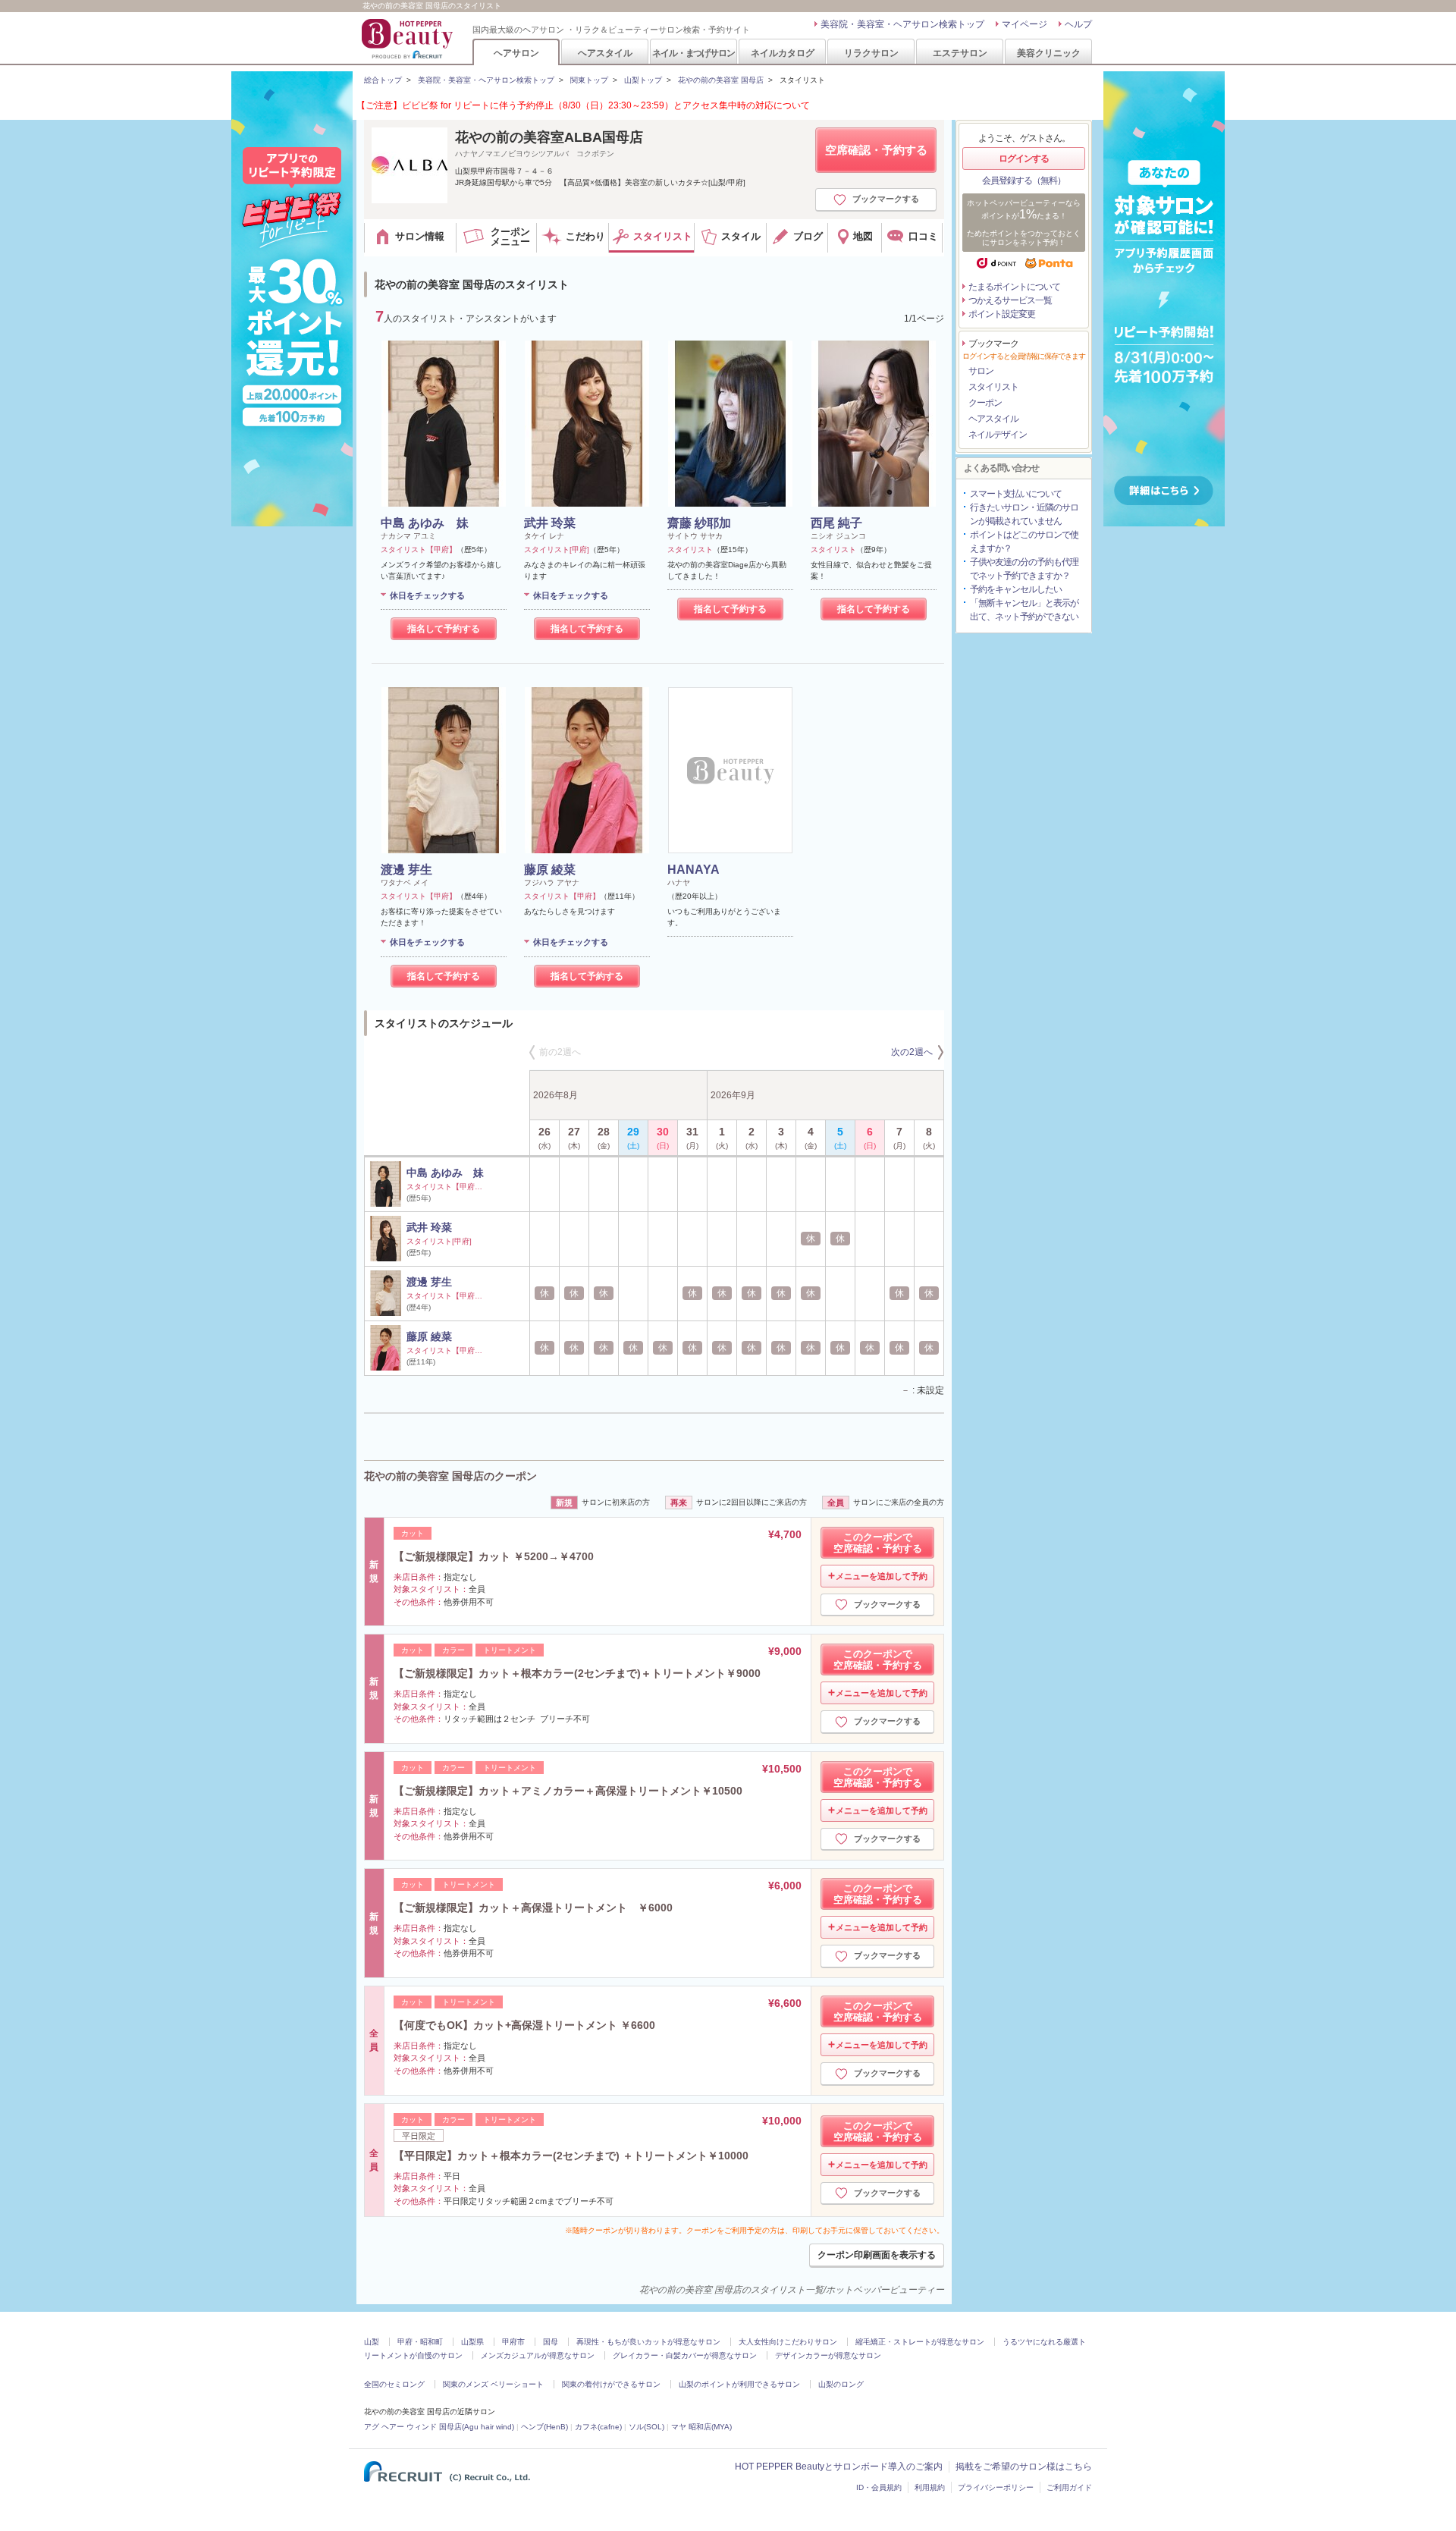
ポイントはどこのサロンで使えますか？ (1024, 542)
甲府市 (513, 2342)
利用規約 (930, 2487)
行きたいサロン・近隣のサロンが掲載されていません (1024, 514)
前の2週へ (560, 1052)
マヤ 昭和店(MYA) (701, 2427)
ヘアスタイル (605, 53)
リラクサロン (871, 53)
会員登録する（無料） (1024, 181)
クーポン (985, 403)
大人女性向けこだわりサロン (788, 2342)
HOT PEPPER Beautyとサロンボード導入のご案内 (839, 2467)
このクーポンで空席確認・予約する (878, 1543)
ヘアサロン (516, 53)
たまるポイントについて (1014, 287)
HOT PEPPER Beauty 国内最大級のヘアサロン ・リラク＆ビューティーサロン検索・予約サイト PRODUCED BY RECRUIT (409, 39)
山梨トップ (643, 80)
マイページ (1025, 24)
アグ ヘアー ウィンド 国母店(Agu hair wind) (439, 2427)
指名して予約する (444, 629)
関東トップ (589, 80)
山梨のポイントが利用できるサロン (739, 2384)
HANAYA (693, 870)
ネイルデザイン (998, 435)
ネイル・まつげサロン (693, 53)
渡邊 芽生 (406, 870)
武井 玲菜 (550, 523)
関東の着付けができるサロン (611, 2384)
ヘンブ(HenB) (544, 2427)
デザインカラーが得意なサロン (828, 2355)
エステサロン (960, 53)
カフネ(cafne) (598, 2427)
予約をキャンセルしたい (1016, 589)
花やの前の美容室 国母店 (721, 80)
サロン (981, 371)
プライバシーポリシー (996, 2487)
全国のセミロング (394, 2384)
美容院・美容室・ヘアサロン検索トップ (902, 24)
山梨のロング (841, 2384)
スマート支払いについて (1016, 494)
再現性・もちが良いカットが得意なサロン (648, 2342)
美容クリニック (1049, 53)
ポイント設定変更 (1002, 314)
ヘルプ (1078, 24)
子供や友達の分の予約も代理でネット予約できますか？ (1024, 569)
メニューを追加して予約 (882, 1576)
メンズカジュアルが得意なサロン (538, 2355)
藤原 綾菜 (550, 870)
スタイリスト (993, 387)
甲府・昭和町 (420, 2342)
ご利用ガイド (1069, 2487)
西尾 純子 (836, 523)
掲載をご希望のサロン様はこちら (1024, 2467)
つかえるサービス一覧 (1010, 300)
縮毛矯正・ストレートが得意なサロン (920, 2342)
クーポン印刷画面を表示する (877, 2255)
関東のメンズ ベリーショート (493, 2384)
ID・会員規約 (879, 2487)
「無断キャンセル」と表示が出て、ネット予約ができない (1024, 610)
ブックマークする (886, 199)
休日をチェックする (427, 595)
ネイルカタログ (783, 53)
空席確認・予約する (876, 150)
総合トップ (383, 80)
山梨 (372, 2342)
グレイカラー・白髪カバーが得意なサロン (685, 2355)
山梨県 (472, 2342)
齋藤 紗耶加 (699, 523)
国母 (551, 2342)
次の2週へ (912, 1052)
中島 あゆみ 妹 (425, 523)
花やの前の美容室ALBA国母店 (549, 137)
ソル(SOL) (646, 2427)
